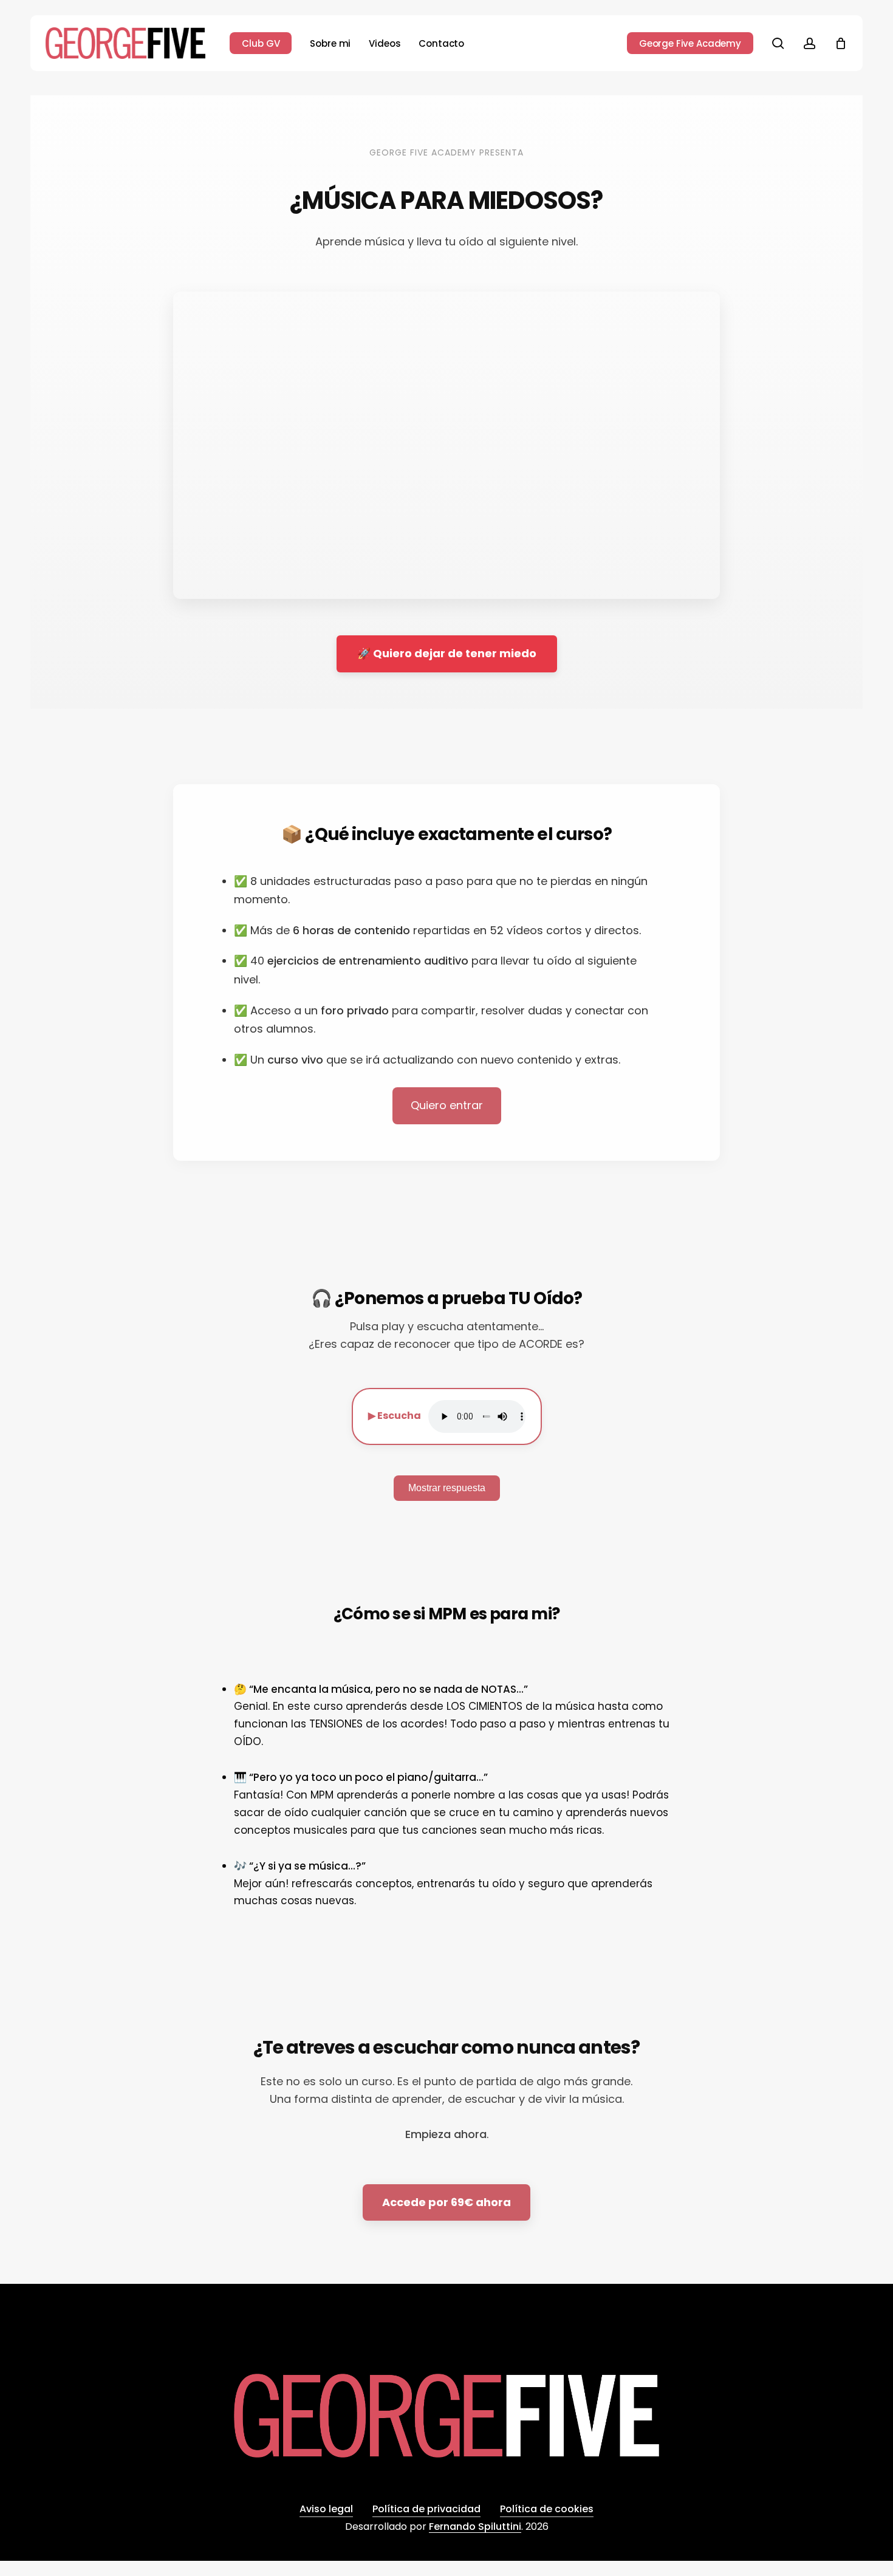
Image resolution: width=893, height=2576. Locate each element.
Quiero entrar (447, 1105)
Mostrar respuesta (447, 1488)
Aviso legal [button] (326, 2509)
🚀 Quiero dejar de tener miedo (447, 653)
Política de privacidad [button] (426, 2509)
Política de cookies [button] (547, 2509)
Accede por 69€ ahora (446, 2202)
